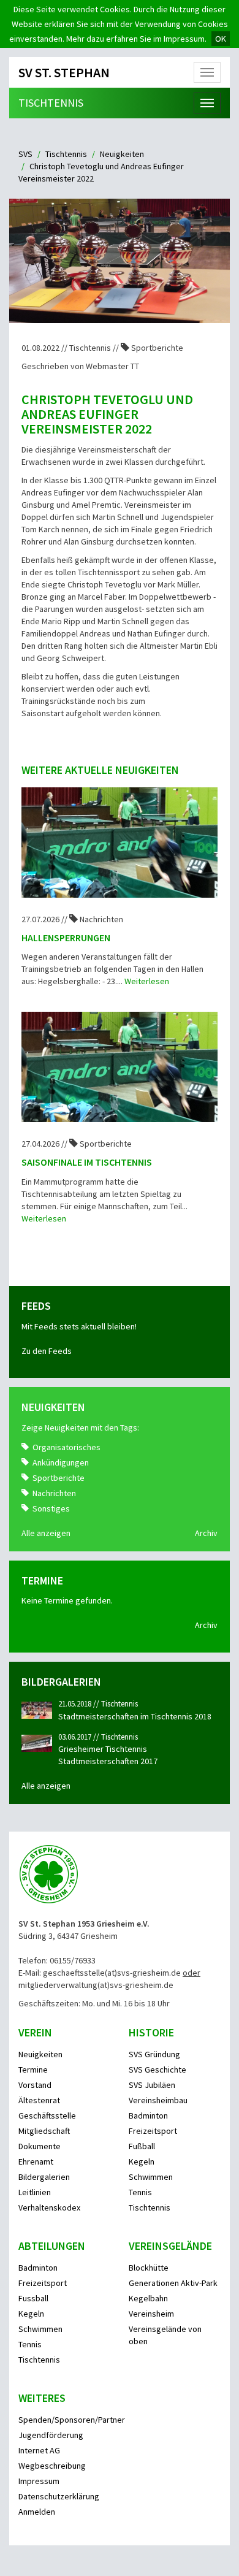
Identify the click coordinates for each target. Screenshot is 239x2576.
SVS (25, 154)
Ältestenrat (39, 2100)
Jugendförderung (51, 2435)
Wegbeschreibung (52, 2466)
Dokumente (40, 2146)
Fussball (33, 2298)
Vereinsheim (151, 2314)
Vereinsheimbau (158, 2100)
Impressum (39, 2481)
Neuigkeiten (122, 154)
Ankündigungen (61, 1462)
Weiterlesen (147, 981)
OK (221, 39)
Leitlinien (35, 2192)
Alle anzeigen (46, 1533)
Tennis (140, 2192)
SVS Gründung (154, 2054)
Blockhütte (149, 2268)
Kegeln (142, 2161)
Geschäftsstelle (47, 2115)
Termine (33, 2070)
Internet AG (39, 2450)
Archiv (206, 1533)
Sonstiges (51, 1508)
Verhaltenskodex (49, 2207)
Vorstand (35, 2085)
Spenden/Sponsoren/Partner (72, 2420)
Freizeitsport (153, 2131)
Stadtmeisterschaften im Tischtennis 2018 (135, 1716)
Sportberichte (59, 1478)
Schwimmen (151, 2177)
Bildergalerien (44, 2177)
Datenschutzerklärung (59, 2496)
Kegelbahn (148, 2298)
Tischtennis (51, 103)
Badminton (148, 2115)
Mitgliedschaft (44, 2131)
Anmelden (37, 2512)
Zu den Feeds (47, 1351)
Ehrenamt (36, 2161)
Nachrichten (54, 1493)
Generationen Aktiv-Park (173, 2283)
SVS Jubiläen (152, 2085)
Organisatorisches (66, 1447)
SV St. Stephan (64, 72)
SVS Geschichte (157, 2070)
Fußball (142, 2146)
